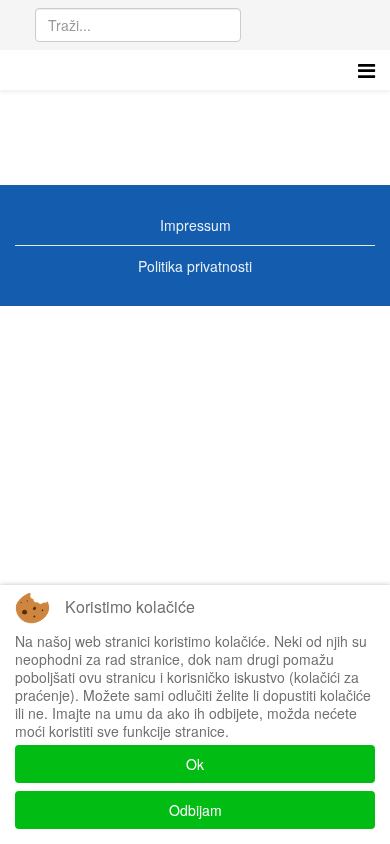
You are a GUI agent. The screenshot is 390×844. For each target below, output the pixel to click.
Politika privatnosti (195, 266)
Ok (195, 764)
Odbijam (195, 810)
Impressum (195, 225)
